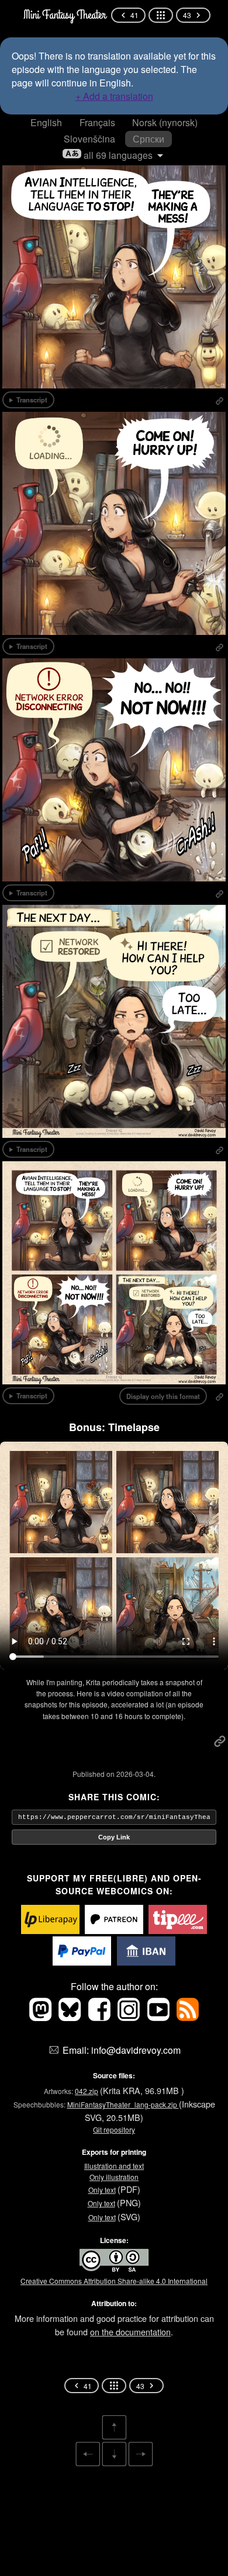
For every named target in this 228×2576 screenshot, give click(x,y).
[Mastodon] (42, 2017)
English (46, 122)
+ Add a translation (114, 96)
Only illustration (114, 2177)
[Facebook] (101, 2017)
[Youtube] (159, 2017)
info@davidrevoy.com (136, 2050)
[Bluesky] (71, 2017)
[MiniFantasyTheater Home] (64, 15)
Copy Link (114, 1837)
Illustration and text (114, 2166)
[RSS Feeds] (188, 2017)
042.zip (87, 2091)
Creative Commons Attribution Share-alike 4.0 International (114, 2281)
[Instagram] (130, 2017)
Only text (102, 2190)
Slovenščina (89, 139)
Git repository (114, 2129)
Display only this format (163, 1396)
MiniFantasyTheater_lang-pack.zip (123, 2104)
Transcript (32, 400)
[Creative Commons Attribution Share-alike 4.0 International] (114, 2270)
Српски (148, 139)
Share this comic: (114, 1797)
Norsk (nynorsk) (165, 122)
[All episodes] (161, 15)
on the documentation (130, 2332)
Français (97, 122)
